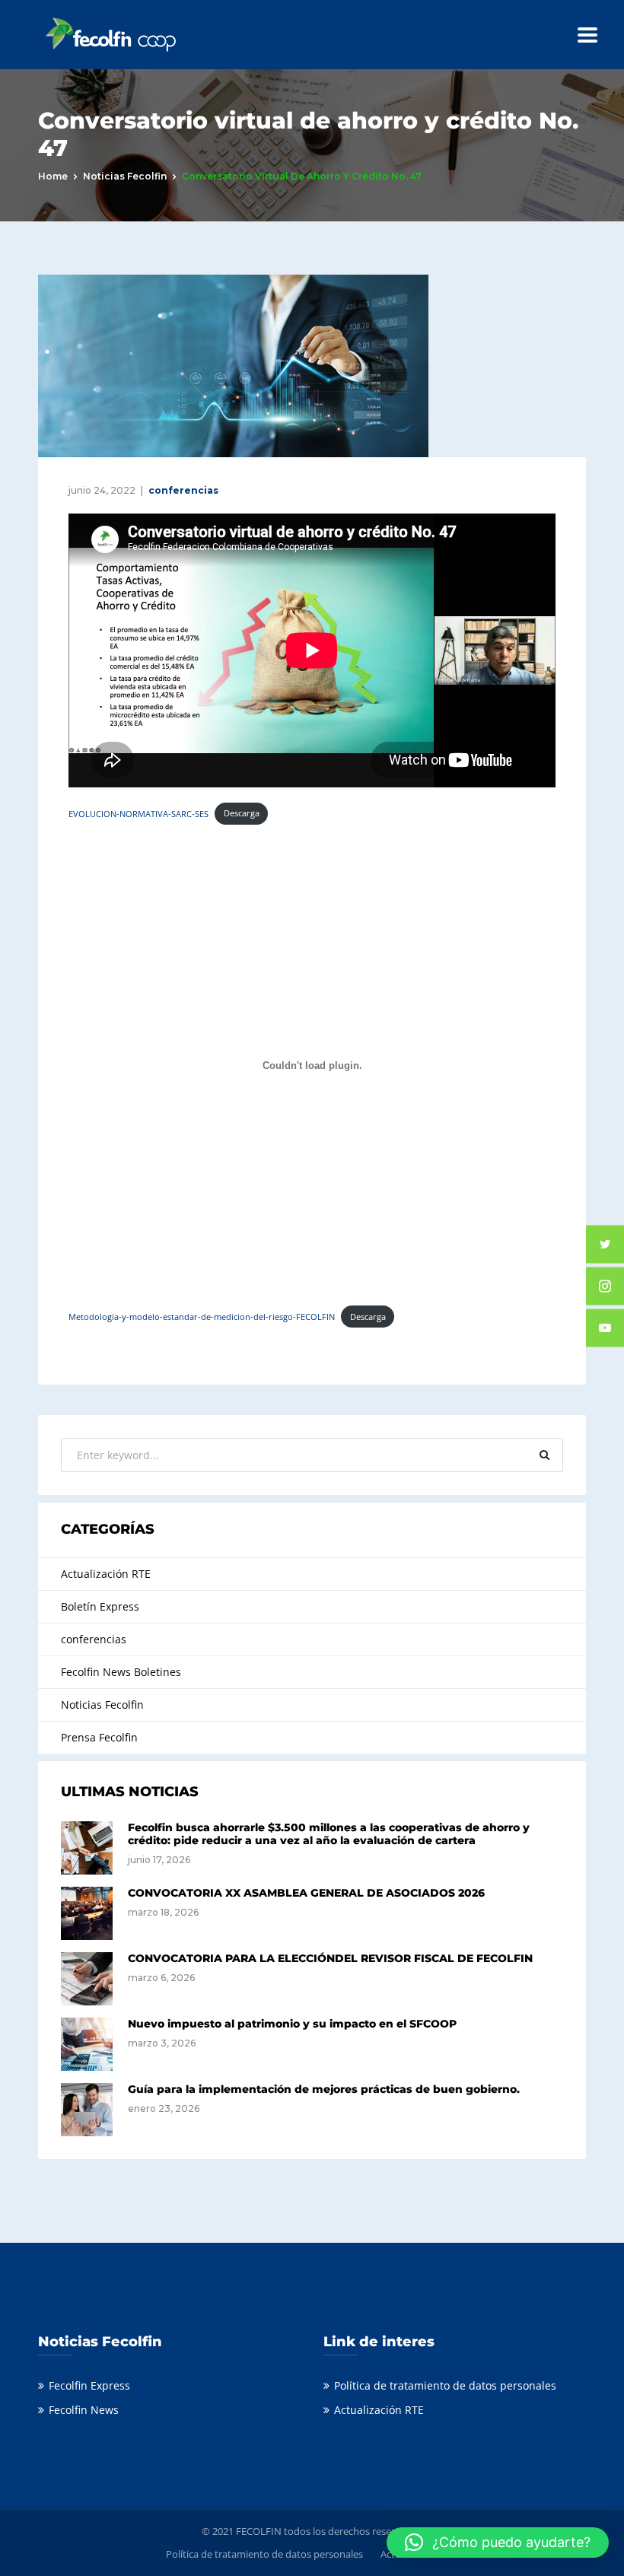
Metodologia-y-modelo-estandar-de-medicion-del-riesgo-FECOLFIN (202, 1317)
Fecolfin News (84, 2410)
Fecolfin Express (89, 2385)
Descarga (242, 813)
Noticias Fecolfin (125, 176)
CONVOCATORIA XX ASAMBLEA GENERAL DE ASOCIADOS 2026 (306, 1893)
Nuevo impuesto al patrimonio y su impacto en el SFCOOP (292, 2024)
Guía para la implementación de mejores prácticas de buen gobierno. (324, 2089)
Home (53, 176)
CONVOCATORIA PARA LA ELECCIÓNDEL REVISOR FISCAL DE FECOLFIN (330, 1958)
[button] (498, 2543)
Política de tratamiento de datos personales (445, 2385)
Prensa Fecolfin (99, 1737)
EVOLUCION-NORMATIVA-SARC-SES (138, 813)
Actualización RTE (106, 1574)
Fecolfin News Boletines (121, 1672)
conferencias (183, 490)
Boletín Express (100, 1606)
